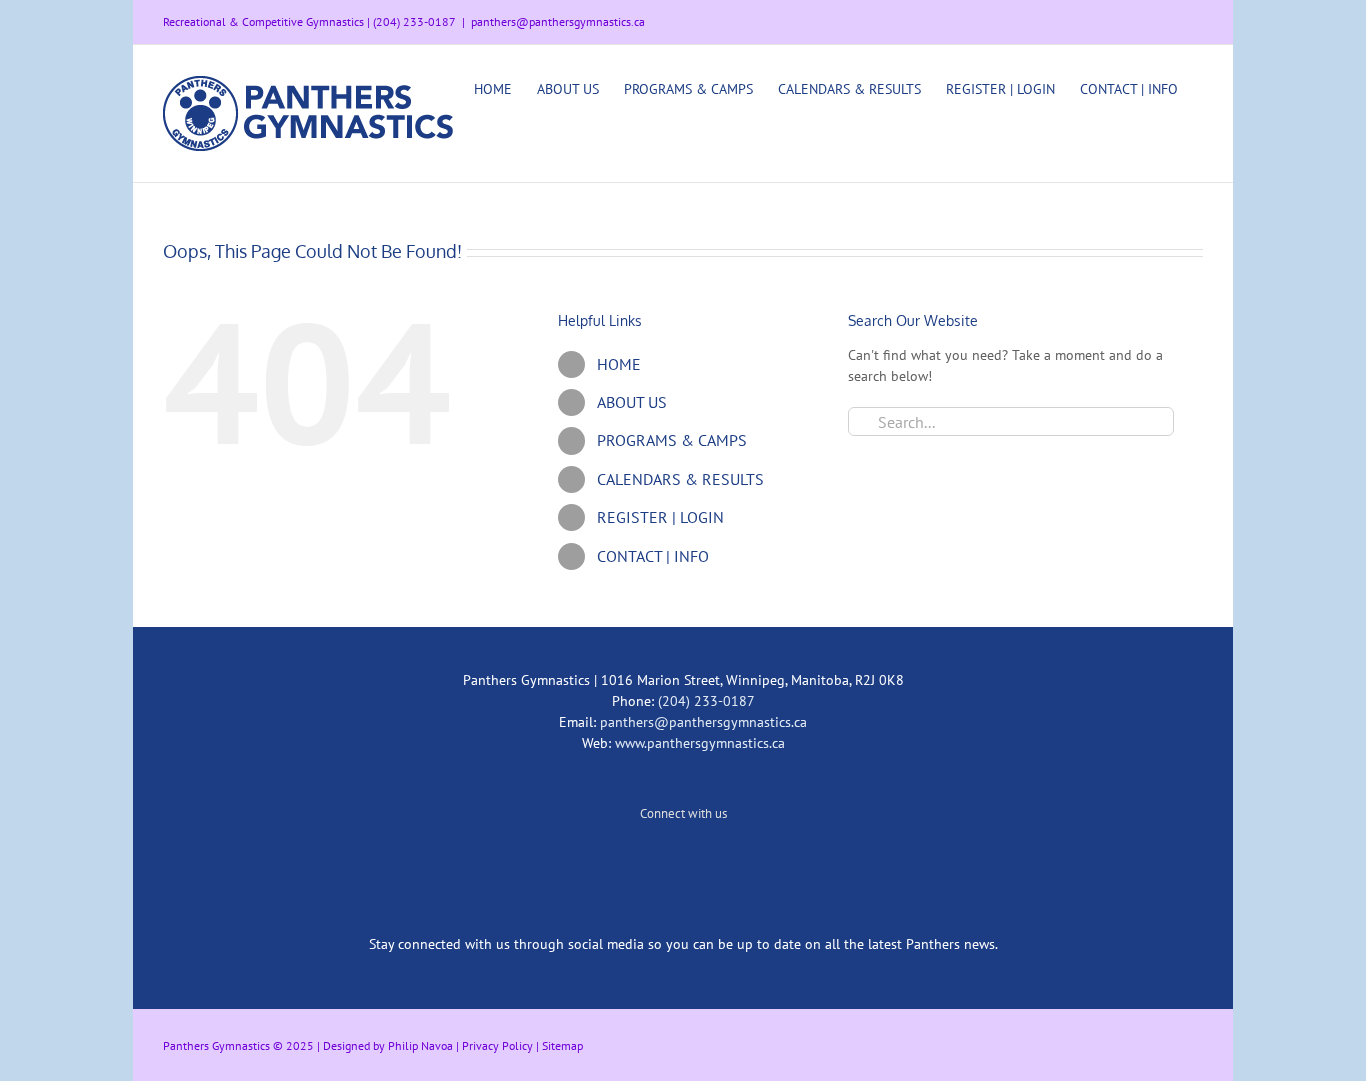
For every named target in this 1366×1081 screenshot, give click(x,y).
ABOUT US (632, 402)
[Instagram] (683, 862)
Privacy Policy (497, 1045)
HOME (619, 364)
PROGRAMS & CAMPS (672, 440)
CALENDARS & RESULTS (680, 479)
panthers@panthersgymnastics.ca (558, 21)
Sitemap (562, 1045)
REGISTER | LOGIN (660, 517)
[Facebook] (710, 862)
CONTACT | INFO (653, 556)
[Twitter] (656, 862)
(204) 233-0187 (706, 701)
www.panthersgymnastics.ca (700, 743)
